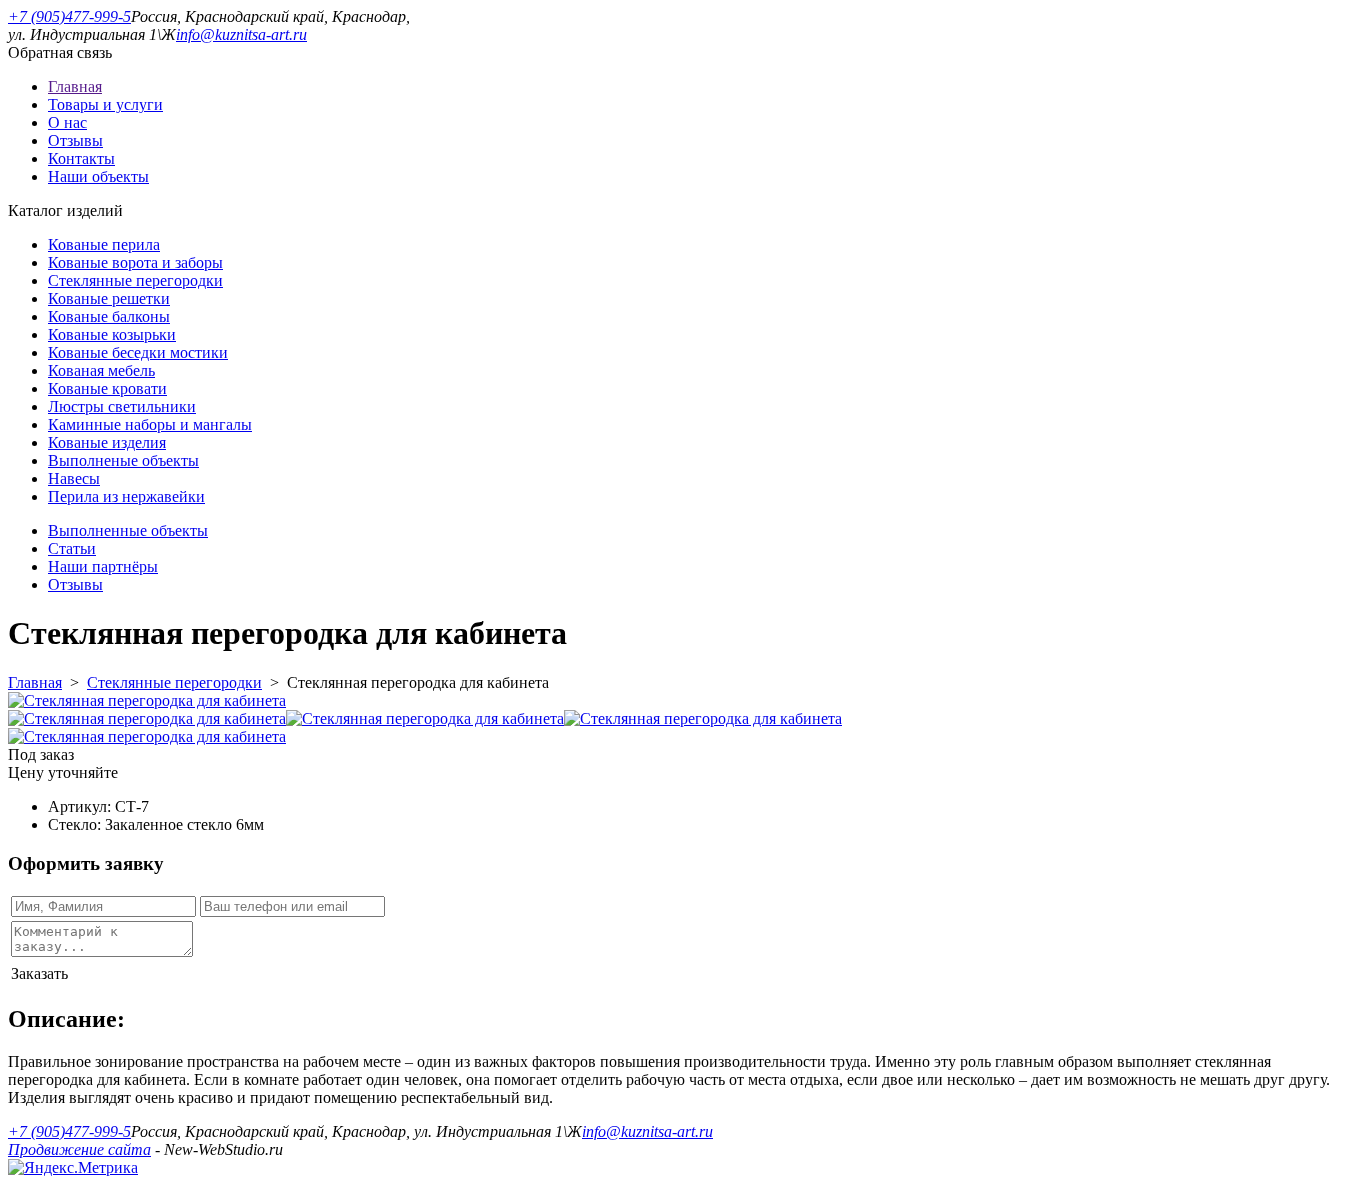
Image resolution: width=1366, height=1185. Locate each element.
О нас (67, 122)
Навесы (74, 478)
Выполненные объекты (128, 530)
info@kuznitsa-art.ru (241, 34)
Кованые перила (104, 244)
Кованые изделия (107, 442)
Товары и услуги (105, 104)
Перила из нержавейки (126, 496)
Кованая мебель (101, 370)
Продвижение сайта (79, 1149)
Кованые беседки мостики (138, 352)
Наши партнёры (103, 566)
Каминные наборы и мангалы (150, 424)
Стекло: (76, 824)
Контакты (81, 158)
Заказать (39, 973)
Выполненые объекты (123, 460)
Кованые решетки (109, 298)
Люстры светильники (122, 406)
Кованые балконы (109, 316)
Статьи (72, 548)
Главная (75, 86)
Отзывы (75, 140)
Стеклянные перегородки (135, 280)
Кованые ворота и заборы (135, 262)
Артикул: (81, 806)
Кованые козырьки (112, 334)
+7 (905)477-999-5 (69, 16)
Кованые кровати (107, 388)
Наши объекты (98, 176)
